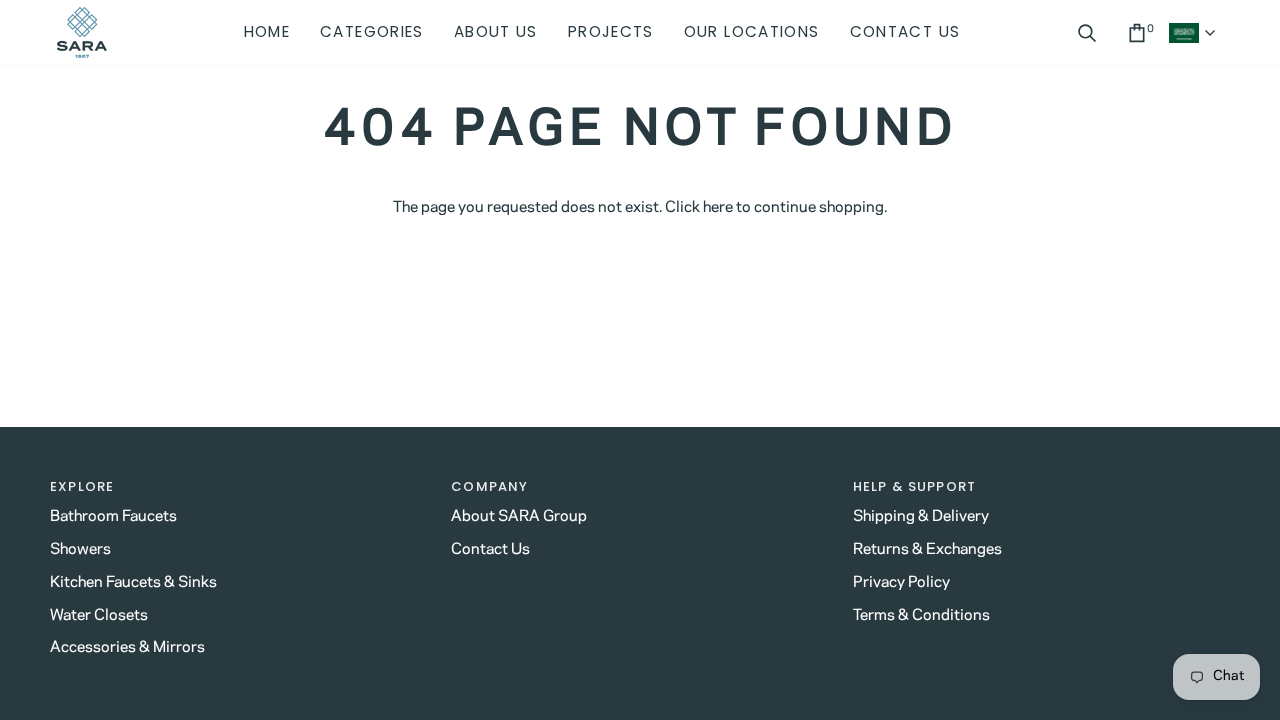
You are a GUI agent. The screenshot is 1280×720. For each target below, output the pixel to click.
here (718, 207)
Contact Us (490, 549)
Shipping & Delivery (921, 516)
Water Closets (99, 615)
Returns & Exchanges (927, 549)
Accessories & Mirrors (127, 647)
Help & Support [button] (914, 486)
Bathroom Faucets (113, 516)
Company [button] (489, 486)
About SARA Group (519, 516)
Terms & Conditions (921, 615)
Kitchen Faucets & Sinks (133, 582)
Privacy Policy (901, 582)
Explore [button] (82, 486)
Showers (80, 549)
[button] (372, 32)
